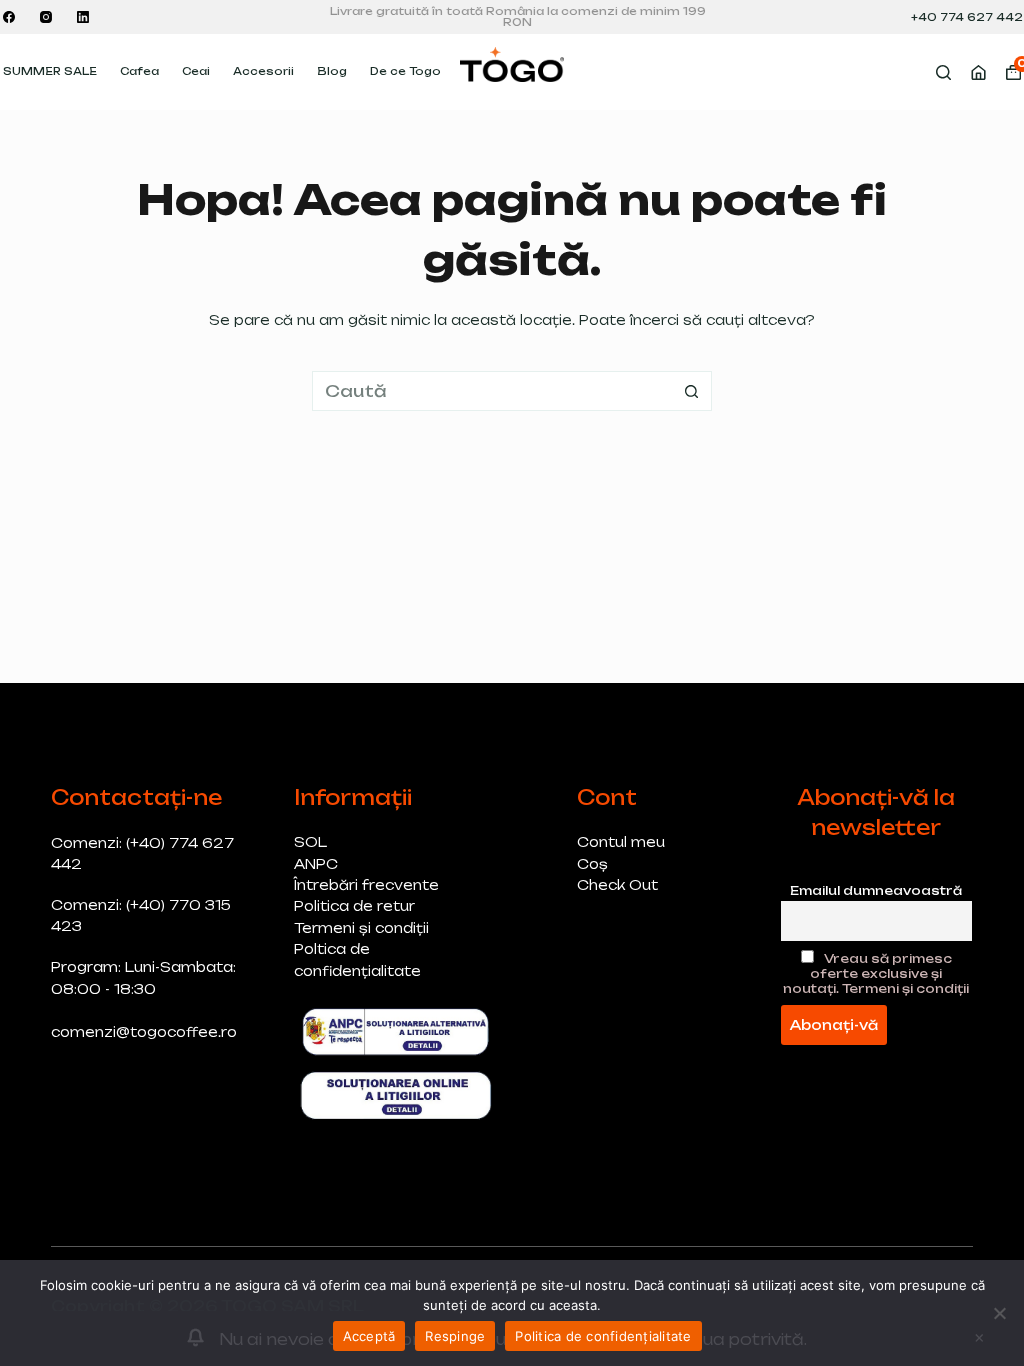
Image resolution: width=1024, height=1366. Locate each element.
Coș (592, 864)
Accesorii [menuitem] (263, 71)
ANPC (316, 864)
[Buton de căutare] (692, 391)
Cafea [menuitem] (139, 71)
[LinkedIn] (83, 17)
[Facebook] (9, 17)
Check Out (617, 885)
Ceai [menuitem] (196, 71)
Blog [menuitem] (332, 71)
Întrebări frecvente (366, 885)
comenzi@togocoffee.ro (144, 1032)
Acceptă (369, 1336)
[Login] (978, 72)
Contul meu (621, 842)
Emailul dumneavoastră (876, 890)
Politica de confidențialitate (603, 1336)
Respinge (455, 1336)
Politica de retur (354, 906)
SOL (310, 842)
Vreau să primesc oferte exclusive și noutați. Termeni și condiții (876, 973)
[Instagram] (46, 17)
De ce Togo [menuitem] (405, 71)
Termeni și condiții (361, 928)
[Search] (943, 72)
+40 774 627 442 (967, 17)
